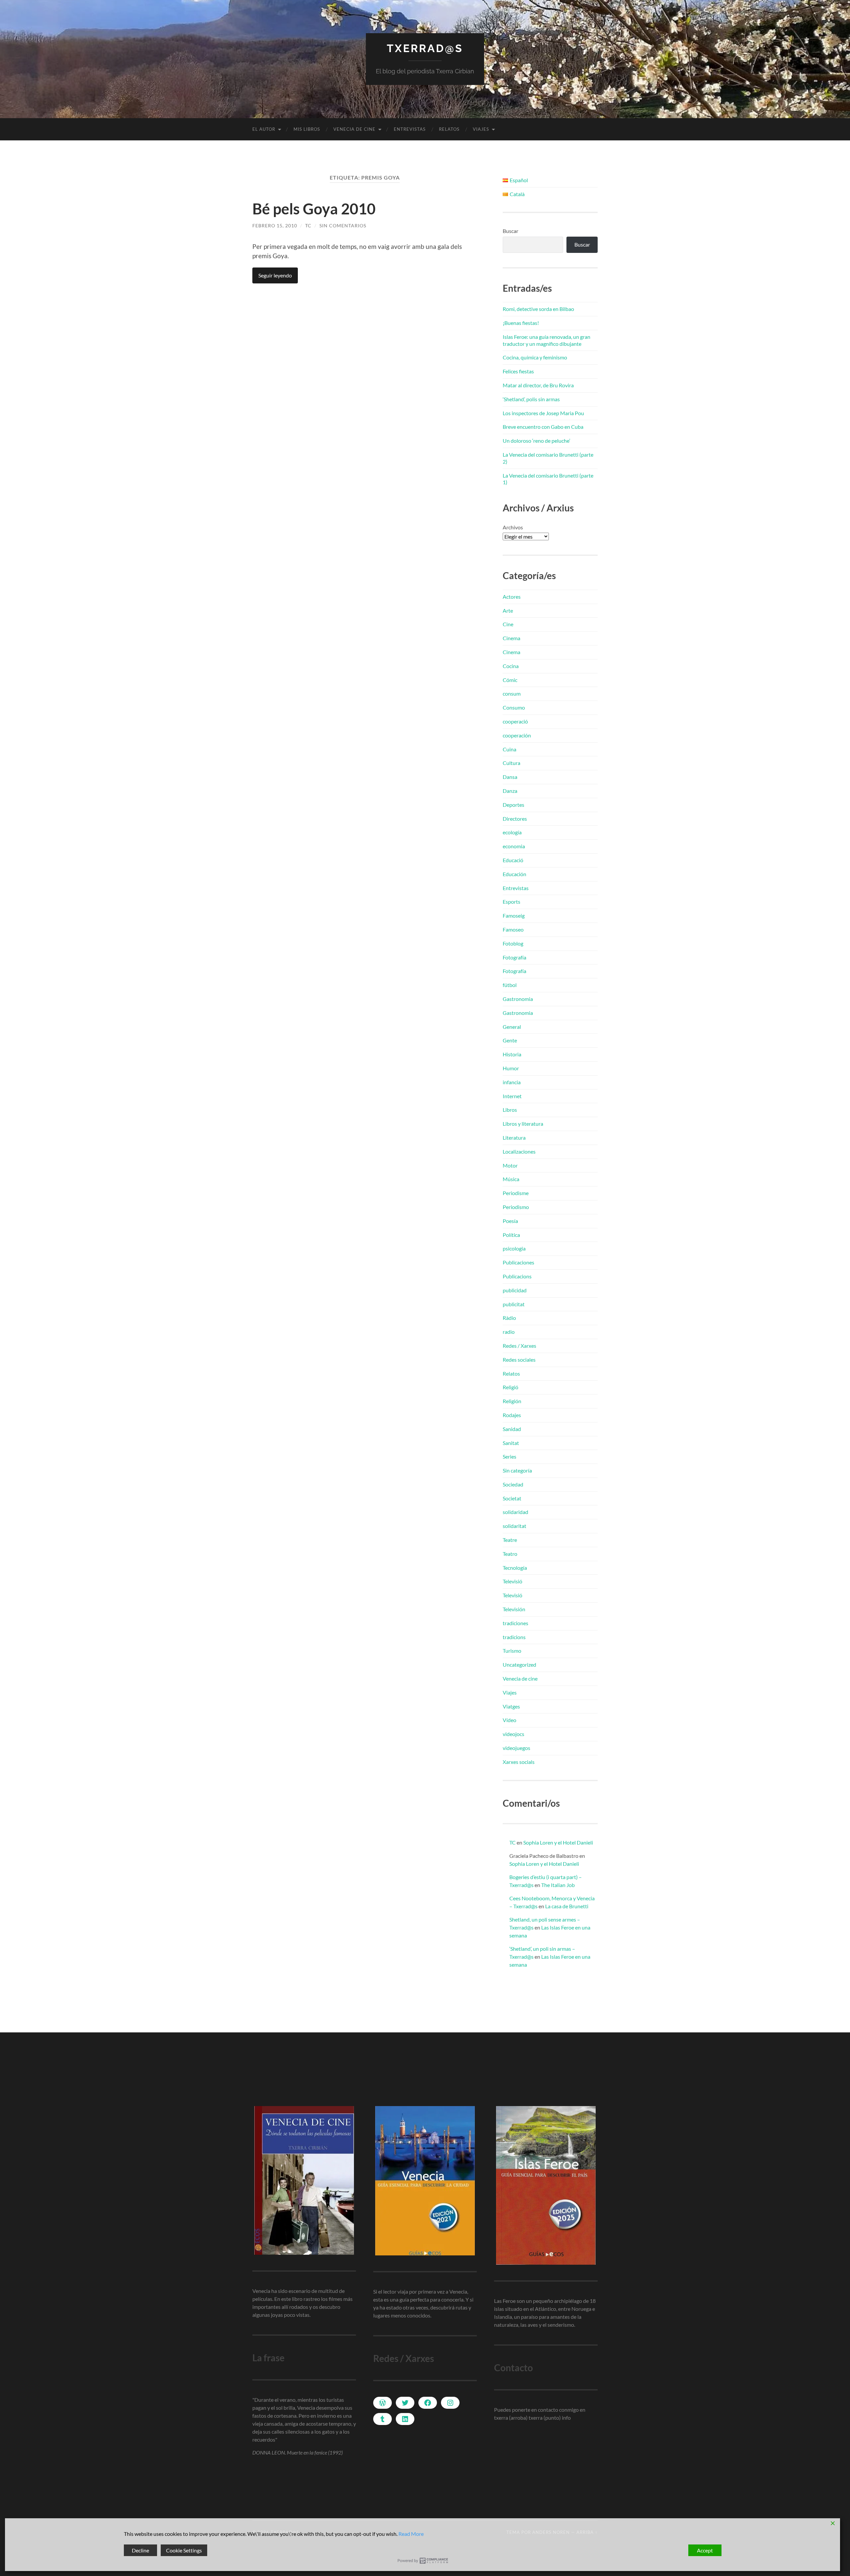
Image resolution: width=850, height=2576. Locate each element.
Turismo (512, 1651)
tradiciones (515, 1623)
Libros (510, 1110)
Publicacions (517, 1276)
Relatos (449, 129)
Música (511, 1179)
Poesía (510, 1221)
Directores (515, 819)
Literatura (514, 1137)
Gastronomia (518, 999)
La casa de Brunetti (567, 1906)
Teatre (510, 1540)
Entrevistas (410, 129)
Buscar (510, 231)
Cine (508, 624)
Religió (510, 1387)
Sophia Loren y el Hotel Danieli (558, 1842)
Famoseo (513, 929)
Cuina (510, 749)
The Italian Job (558, 1885)
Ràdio (509, 1318)
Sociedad (513, 1484)
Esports (511, 902)
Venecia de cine (354, 129)
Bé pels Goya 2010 (314, 209)
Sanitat (511, 1443)
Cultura (511, 763)
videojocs (513, 1734)
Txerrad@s (425, 48)
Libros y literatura (523, 1124)
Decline (140, 2550)
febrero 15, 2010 (275, 226)
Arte (508, 610)
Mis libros (307, 129)
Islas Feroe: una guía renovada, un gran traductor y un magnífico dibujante (547, 340)
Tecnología (515, 1568)
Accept (705, 2550)
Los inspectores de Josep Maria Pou (543, 413)
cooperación (517, 735)
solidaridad (515, 1512)
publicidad (515, 1290)
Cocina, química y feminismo (535, 357)
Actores (512, 597)
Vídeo (510, 1720)
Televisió (512, 1581)
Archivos (513, 527)
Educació (513, 860)
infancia (512, 1082)
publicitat (514, 1304)
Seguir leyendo (275, 275)
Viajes (481, 129)
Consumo (514, 707)
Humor (511, 1068)
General (512, 1027)
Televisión (514, 1609)
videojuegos (516, 1748)
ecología (512, 832)
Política (511, 1235)
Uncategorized (519, 1665)
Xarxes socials (519, 1762)
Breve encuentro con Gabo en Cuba (543, 427)
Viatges (511, 1706)
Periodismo (516, 1207)
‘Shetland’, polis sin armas (531, 399)
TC (308, 226)
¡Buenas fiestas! (521, 323)
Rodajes (512, 1415)
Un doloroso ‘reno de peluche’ (536, 441)
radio (509, 1332)
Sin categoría (517, 1470)
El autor (264, 129)
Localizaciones (519, 1151)
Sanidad (512, 1429)
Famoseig (514, 915)
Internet (512, 1096)
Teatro (510, 1554)
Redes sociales (519, 1360)
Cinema (511, 638)
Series (510, 1456)
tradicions (514, 1637)
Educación (514, 874)
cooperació (515, 721)
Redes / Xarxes (519, 1346)
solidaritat (514, 1526)
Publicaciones (518, 1262)
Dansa (510, 777)
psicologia (514, 1248)
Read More (411, 2534)
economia (514, 846)
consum (512, 693)
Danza (510, 791)
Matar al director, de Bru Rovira (538, 385)
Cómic (510, 680)
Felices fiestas (518, 371)
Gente (510, 1040)
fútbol (510, 985)
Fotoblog (513, 943)
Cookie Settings (184, 2550)
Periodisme (516, 1193)
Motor (510, 1165)
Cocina (511, 666)
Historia (512, 1054)
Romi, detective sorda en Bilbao (538, 309)
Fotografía (514, 957)
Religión (512, 1401)
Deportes (513, 805)
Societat (512, 1498)
